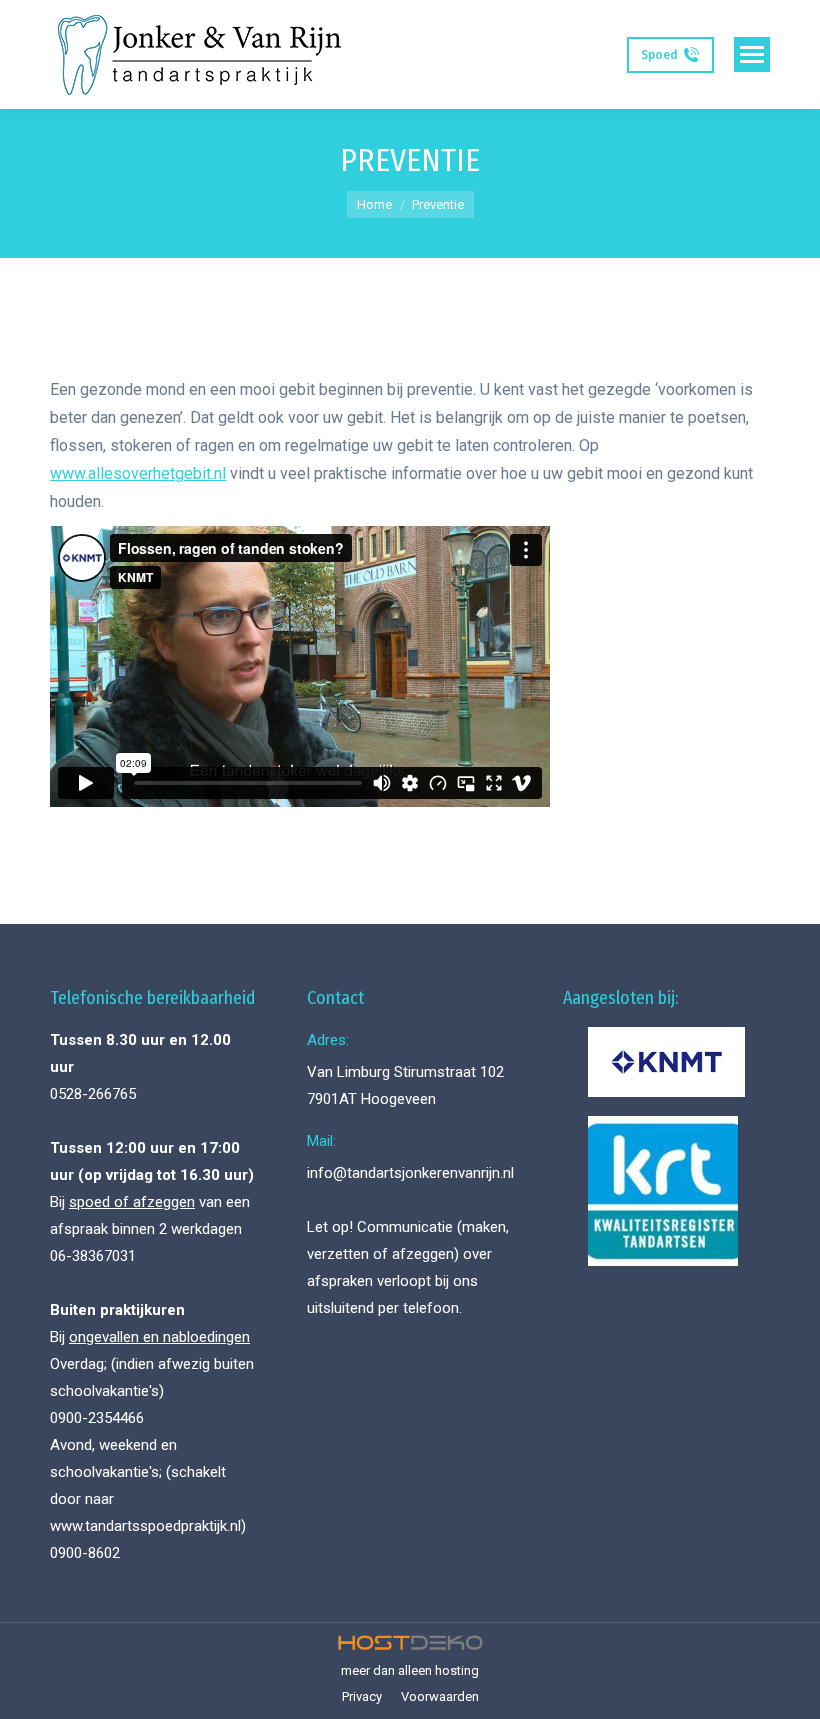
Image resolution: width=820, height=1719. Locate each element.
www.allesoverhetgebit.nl (138, 473)
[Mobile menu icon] (752, 54)
